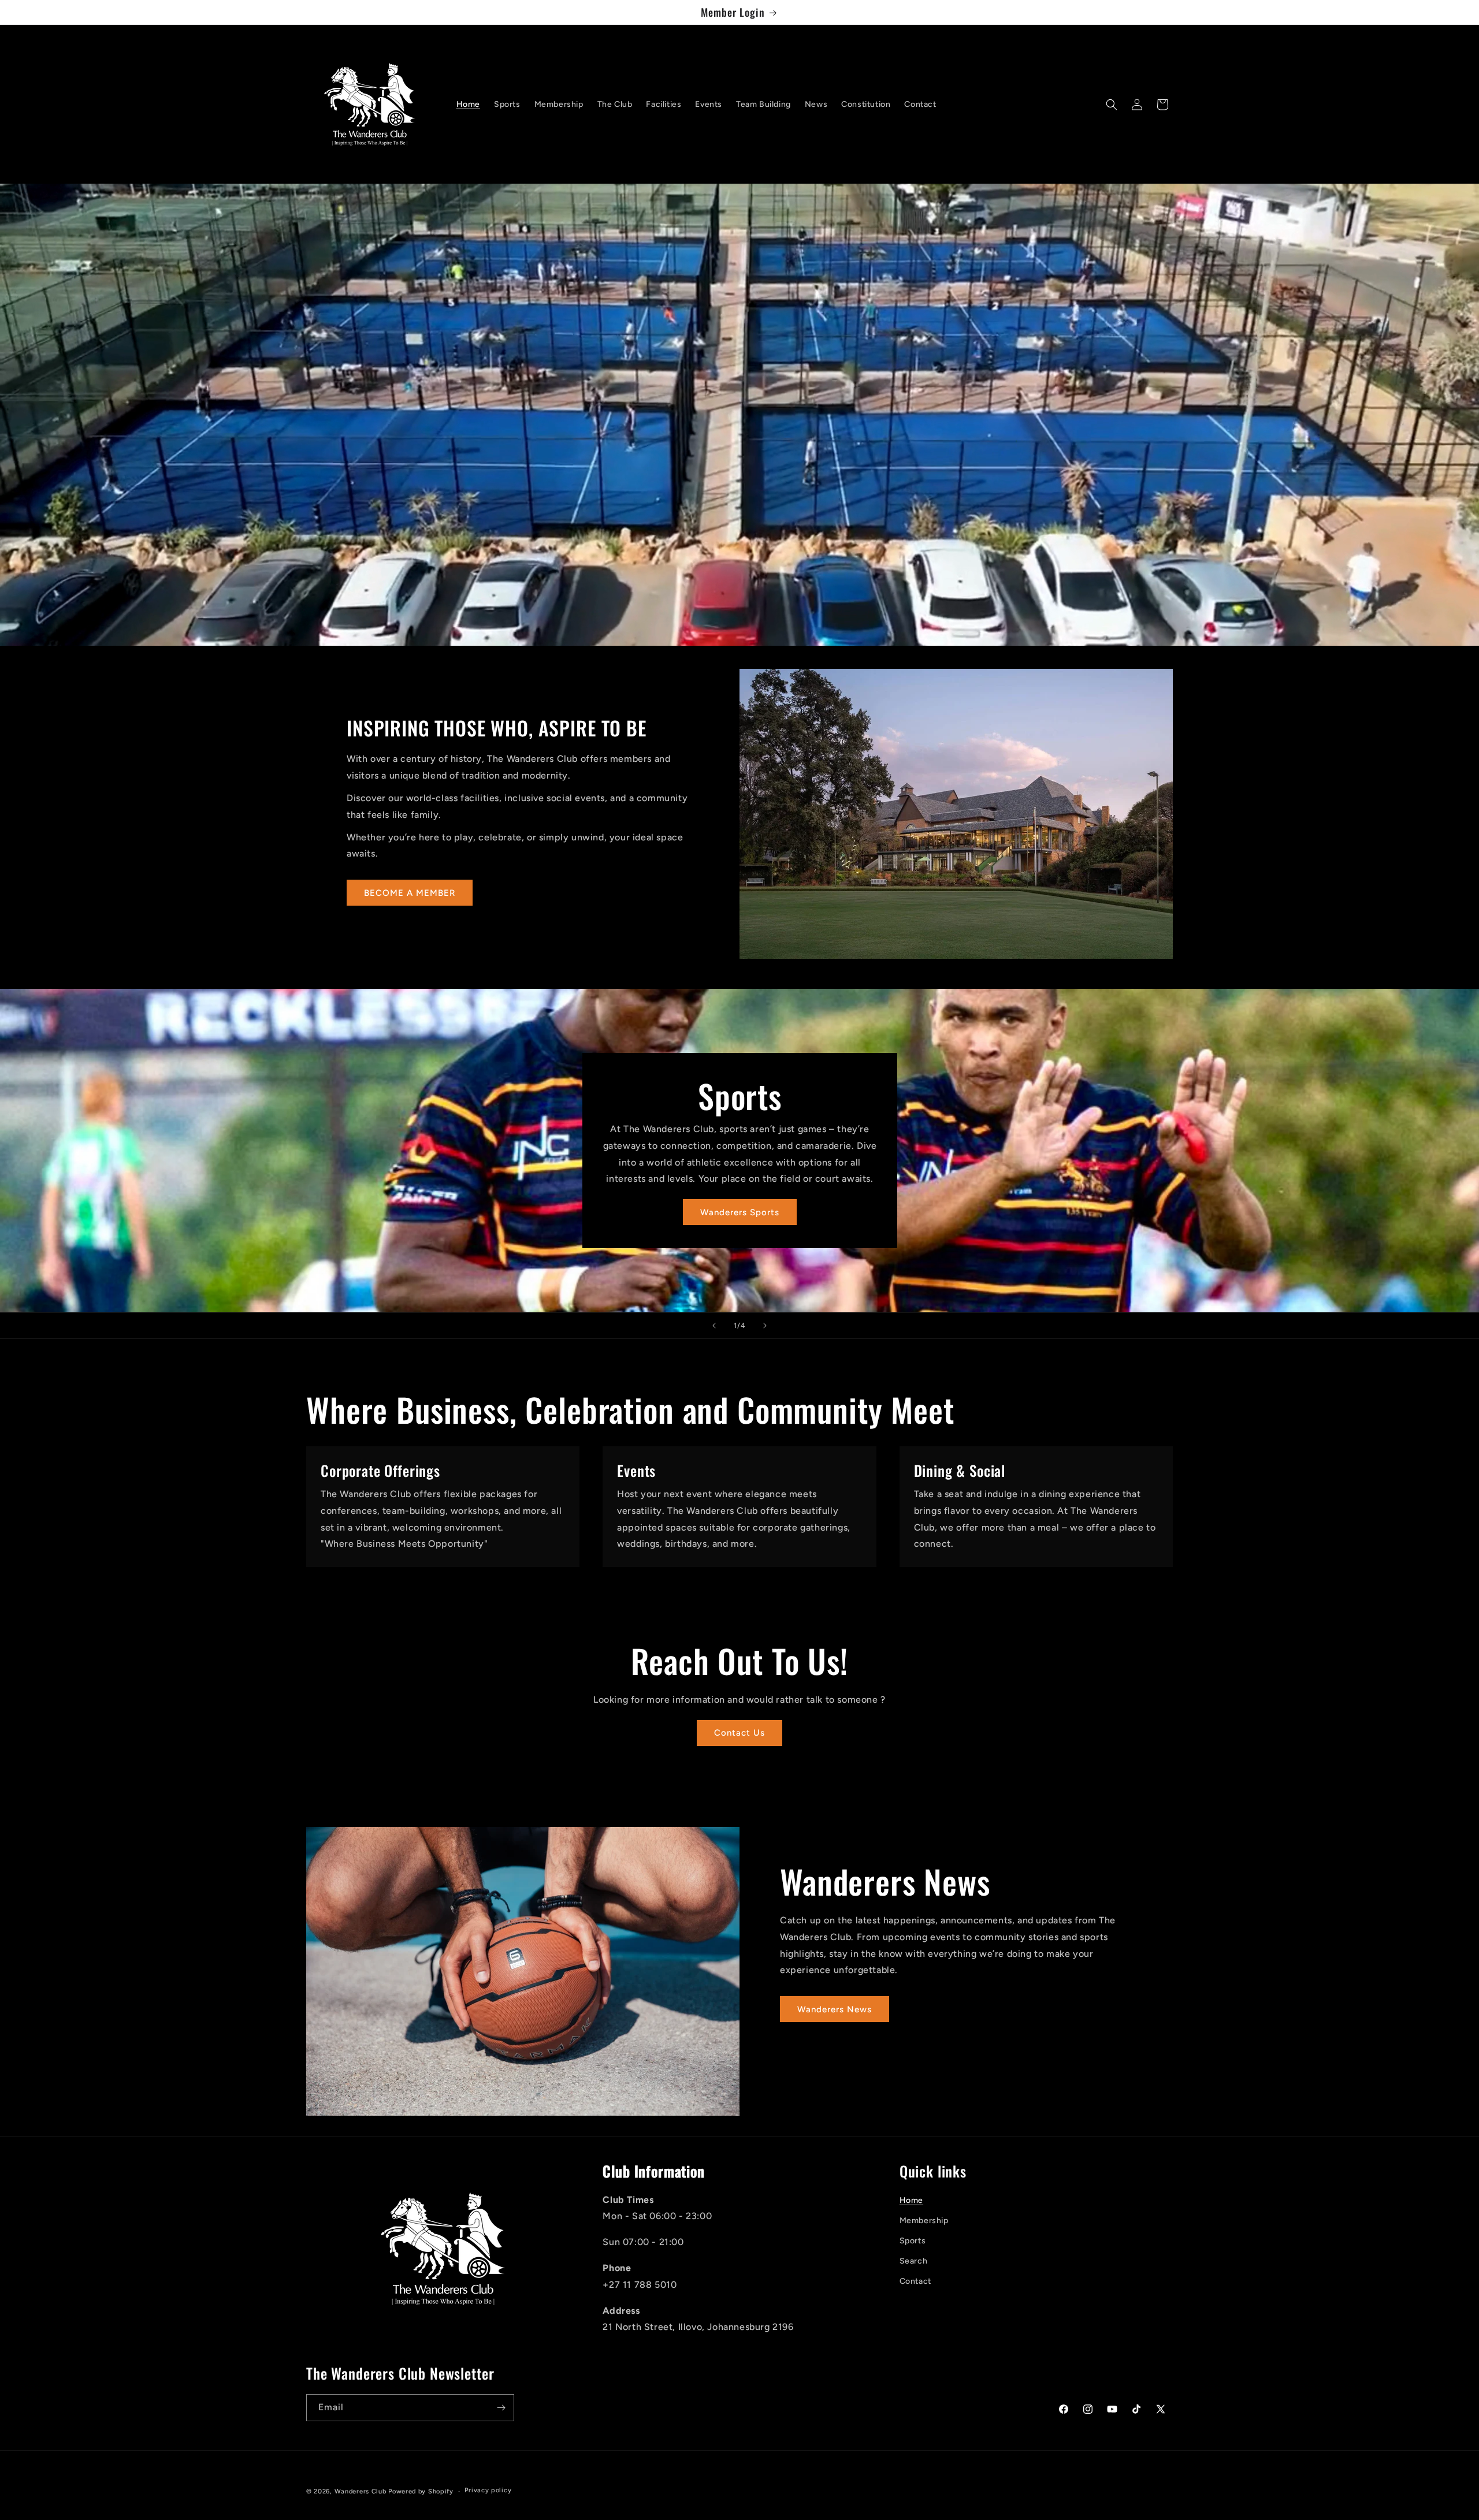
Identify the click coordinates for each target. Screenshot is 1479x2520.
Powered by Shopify (421, 2491)
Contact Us (739, 1733)
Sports (913, 2241)
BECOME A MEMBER (410, 893)
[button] (1112, 105)
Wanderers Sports (740, 1212)
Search (914, 2261)
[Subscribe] (501, 2408)
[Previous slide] (714, 1326)
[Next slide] (765, 1326)
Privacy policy (488, 2490)
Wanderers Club (361, 2491)
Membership (924, 2221)
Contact (915, 2281)
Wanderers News (835, 2009)
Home (911, 2200)
